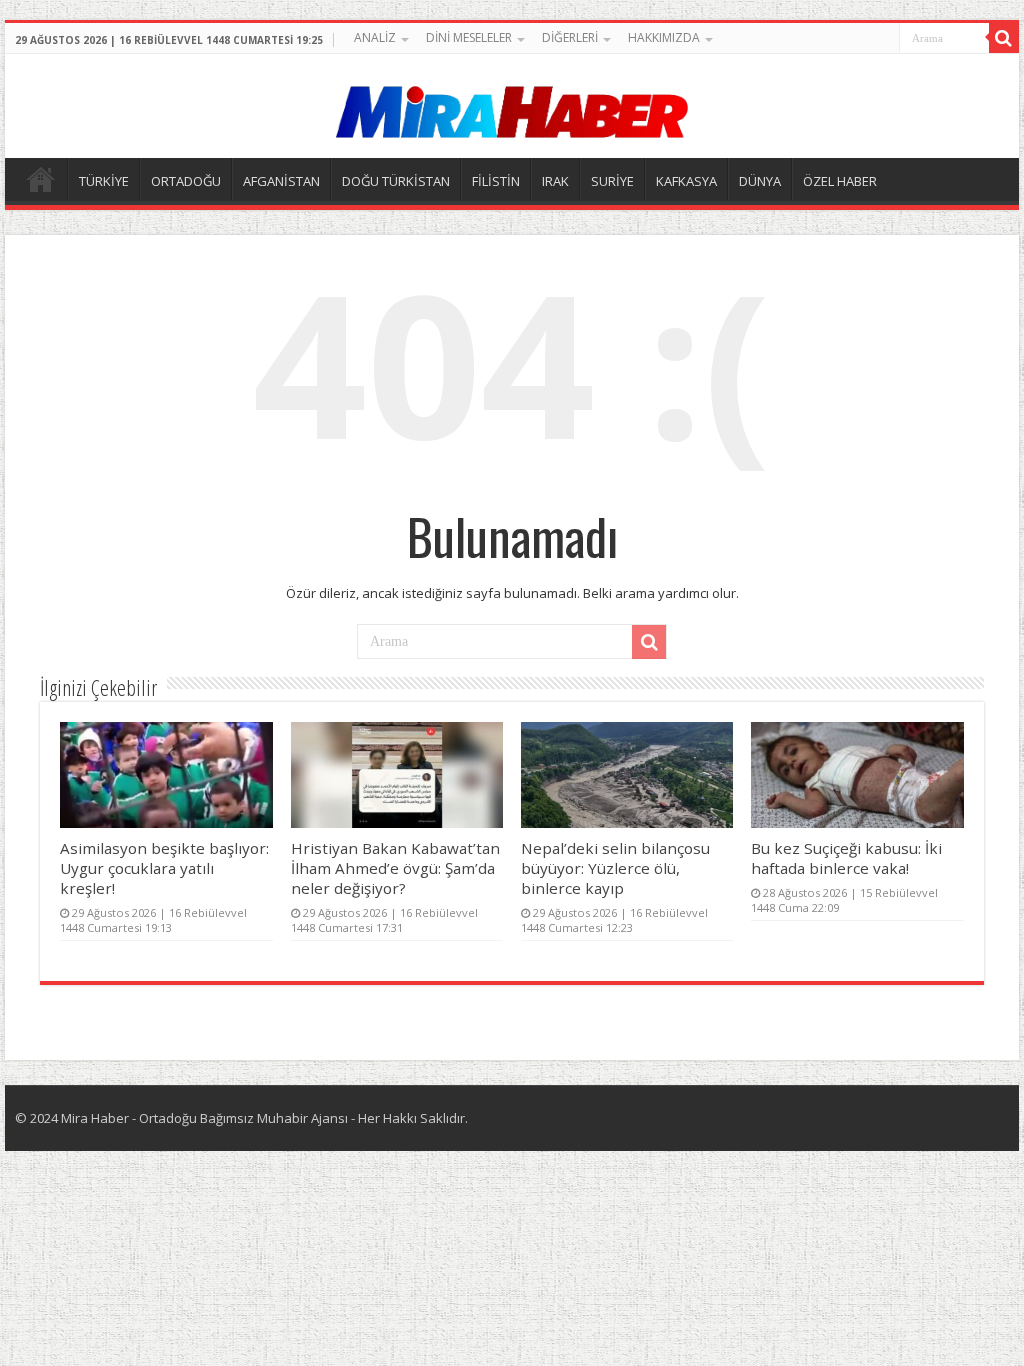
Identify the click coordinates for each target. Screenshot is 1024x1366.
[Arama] (1004, 38)
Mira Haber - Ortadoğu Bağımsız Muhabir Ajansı (204, 1118)
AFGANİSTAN (281, 181)
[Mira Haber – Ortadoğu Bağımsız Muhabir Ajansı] (512, 105)
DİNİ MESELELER (469, 37)
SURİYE (612, 181)
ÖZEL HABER (840, 181)
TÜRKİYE (104, 181)
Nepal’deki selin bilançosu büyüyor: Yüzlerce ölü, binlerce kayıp (615, 868)
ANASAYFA (41, 179)
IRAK (555, 181)
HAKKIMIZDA (664, 37)
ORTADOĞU (186, 181)
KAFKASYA (686, 181)
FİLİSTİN (496, 181)
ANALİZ (375, 37)
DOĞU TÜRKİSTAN (396, 181)
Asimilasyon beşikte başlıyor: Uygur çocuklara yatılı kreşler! (164, 868)
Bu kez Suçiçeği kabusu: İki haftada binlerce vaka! (846, 858)
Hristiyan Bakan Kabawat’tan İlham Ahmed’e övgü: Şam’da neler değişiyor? (395, 868)
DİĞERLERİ (570, 37)
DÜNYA (760, 181)
